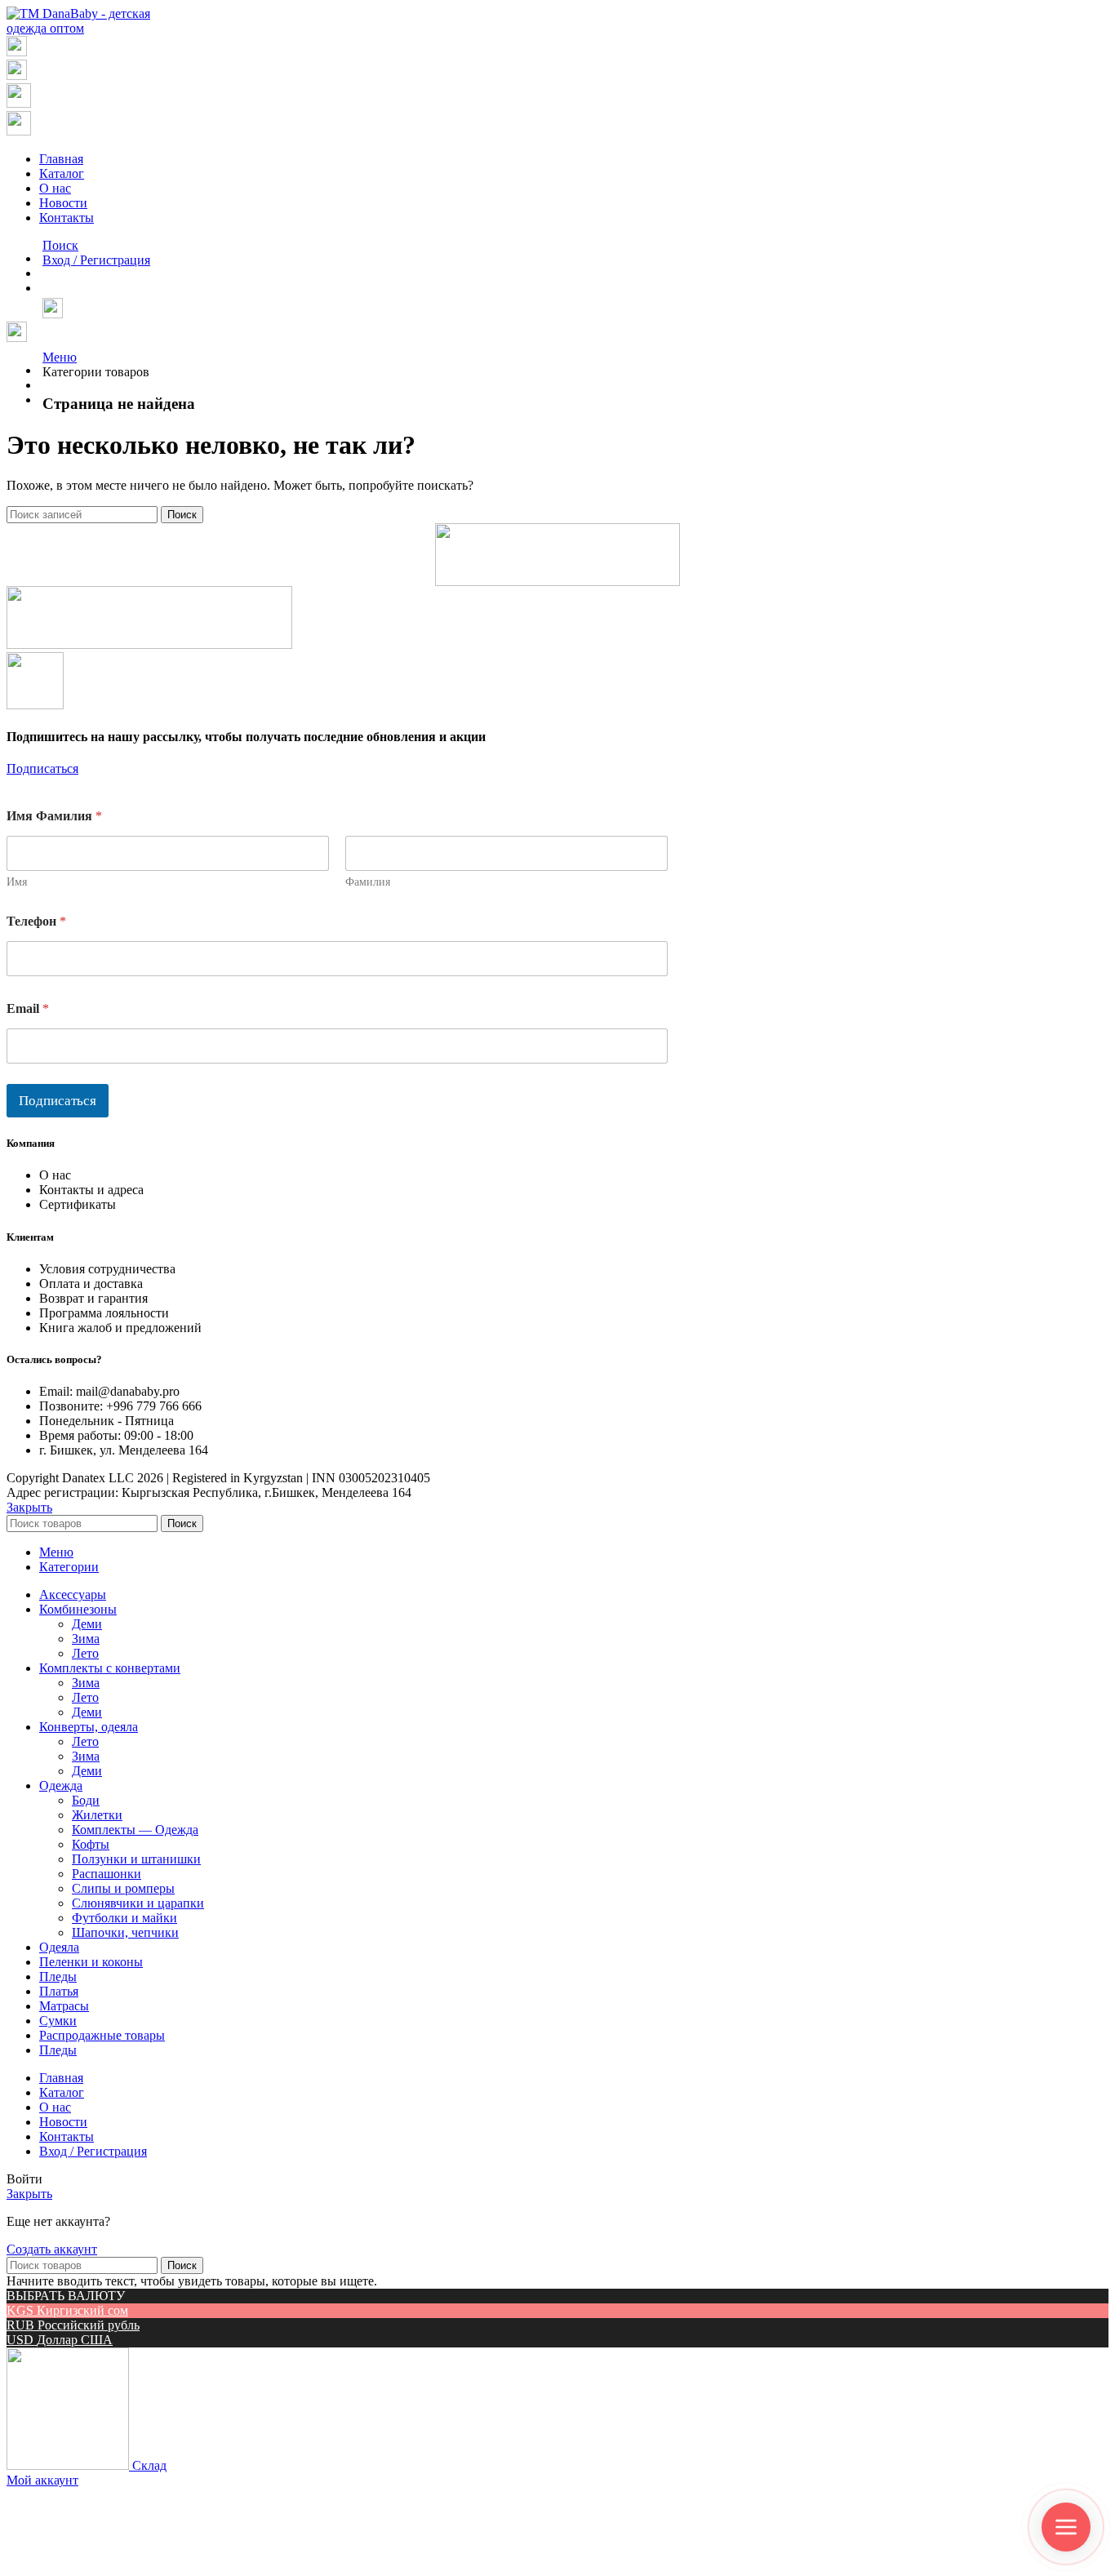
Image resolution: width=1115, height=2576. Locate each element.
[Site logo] (85, 28)
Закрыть (29, 1507)
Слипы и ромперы (123, 1888)
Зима (86, 1639)
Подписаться (58, 1101)
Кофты (91, 1844)
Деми (87, 1624)
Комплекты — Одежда (135, 1830)
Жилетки (97, 1815)
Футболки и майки (124, 1918)
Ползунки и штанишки (136, 1859)
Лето (85, 1653)
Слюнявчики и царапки (138, 1903)
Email (28, 1008)
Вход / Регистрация (93, 2151)
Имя (17, 882)
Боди (86, 1800)
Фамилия (368, 882)
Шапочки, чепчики (125, 1932)
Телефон (36, 921)
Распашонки (107, 1874)
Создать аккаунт (52, 2249)
